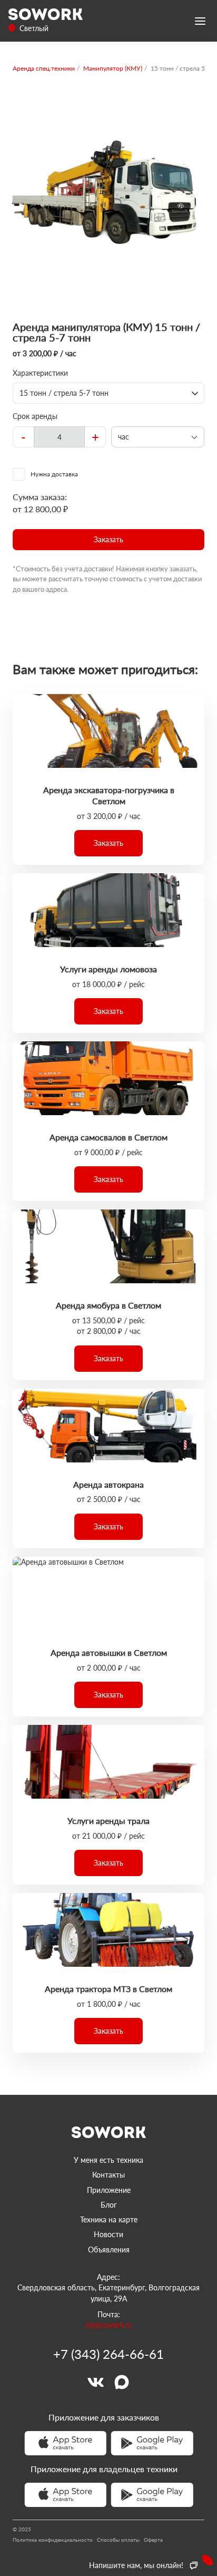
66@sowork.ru (109, 2325)
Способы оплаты (118, 2540)
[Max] (122, 2382)
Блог (109, 2205)
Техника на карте (109, 2219)
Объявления (109, 2250)
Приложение (109, 2190)
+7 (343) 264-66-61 (108, 2354)
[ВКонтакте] (95, 2382)
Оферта (153, 2540)
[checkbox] (108, 474)
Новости (108, 2234)
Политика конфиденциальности (53, 2540)
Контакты (108, 2175)
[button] (108, 540)
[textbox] (59, 437)
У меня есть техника (108, 2160)
